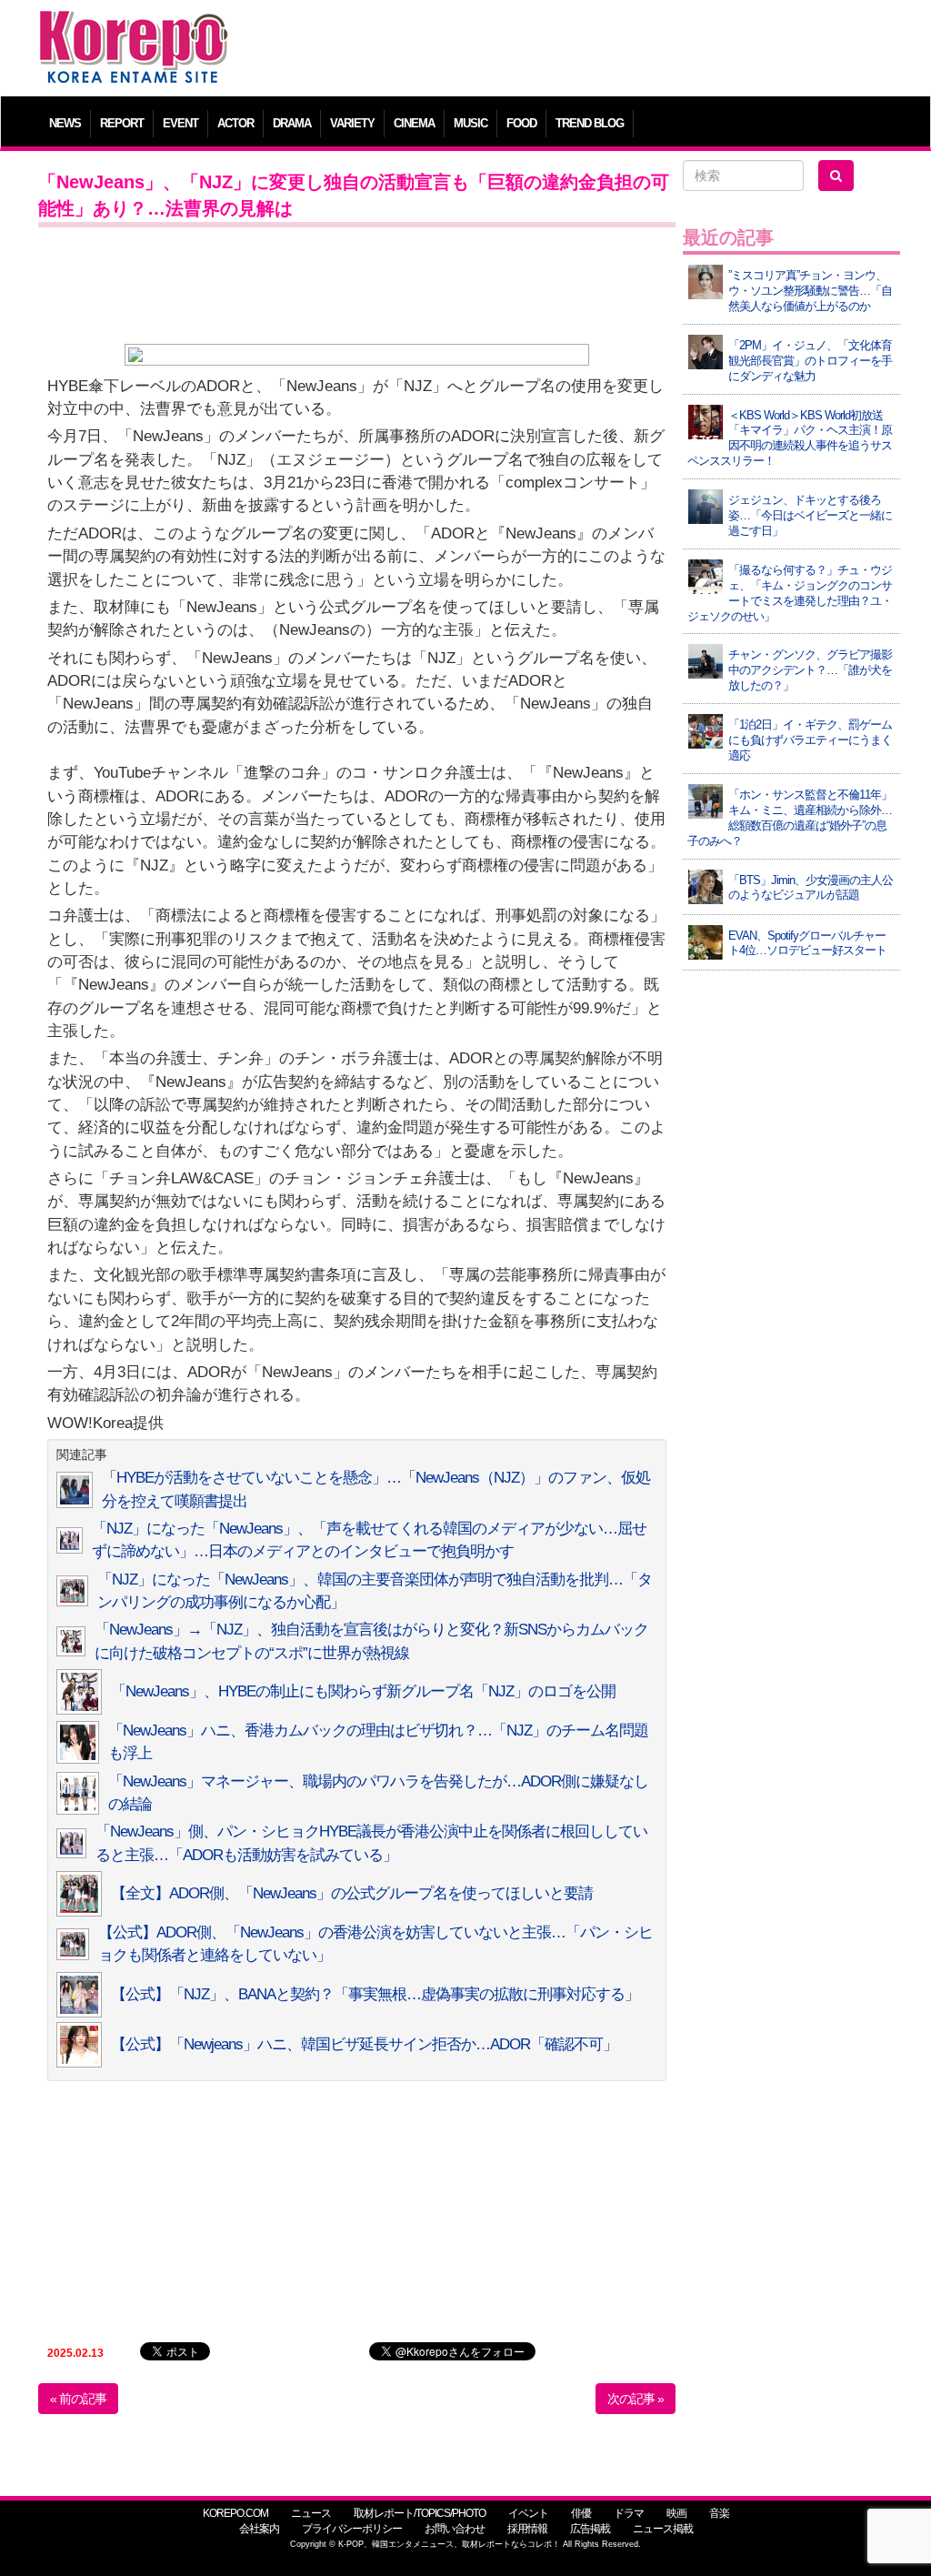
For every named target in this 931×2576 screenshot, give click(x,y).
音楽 (719, 2513)
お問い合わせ (455, 2529)
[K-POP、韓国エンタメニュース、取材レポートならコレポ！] (134, 27)
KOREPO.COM (235, 2513)
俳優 (581, 2513)
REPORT (122, 123)
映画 (676, 2513)
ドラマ (629, 2513)
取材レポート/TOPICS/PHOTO (420, 2513)
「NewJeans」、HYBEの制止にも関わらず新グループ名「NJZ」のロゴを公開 (363, 1691)
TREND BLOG (590, 123)
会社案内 (259, 2529)
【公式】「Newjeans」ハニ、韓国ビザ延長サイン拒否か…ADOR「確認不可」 (364, 2044)
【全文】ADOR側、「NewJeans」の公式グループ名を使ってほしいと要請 (352, 1893)
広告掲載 (590, 2529)
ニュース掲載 (663, 2529)
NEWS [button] (65, 123)
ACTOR (235, 123)
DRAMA (292, 123)
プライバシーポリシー (352, 2529)
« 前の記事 (78, 2399)
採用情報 (527, 2529)
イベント (528, 2513)
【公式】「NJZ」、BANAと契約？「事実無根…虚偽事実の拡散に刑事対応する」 (375, 1994)
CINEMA (414, 123)
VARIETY (352, 123)
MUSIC (471, 123)
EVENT (180, 123)
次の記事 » (636, 2399)
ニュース (311, 2513)
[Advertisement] (574, 50)
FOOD (521, 123)
